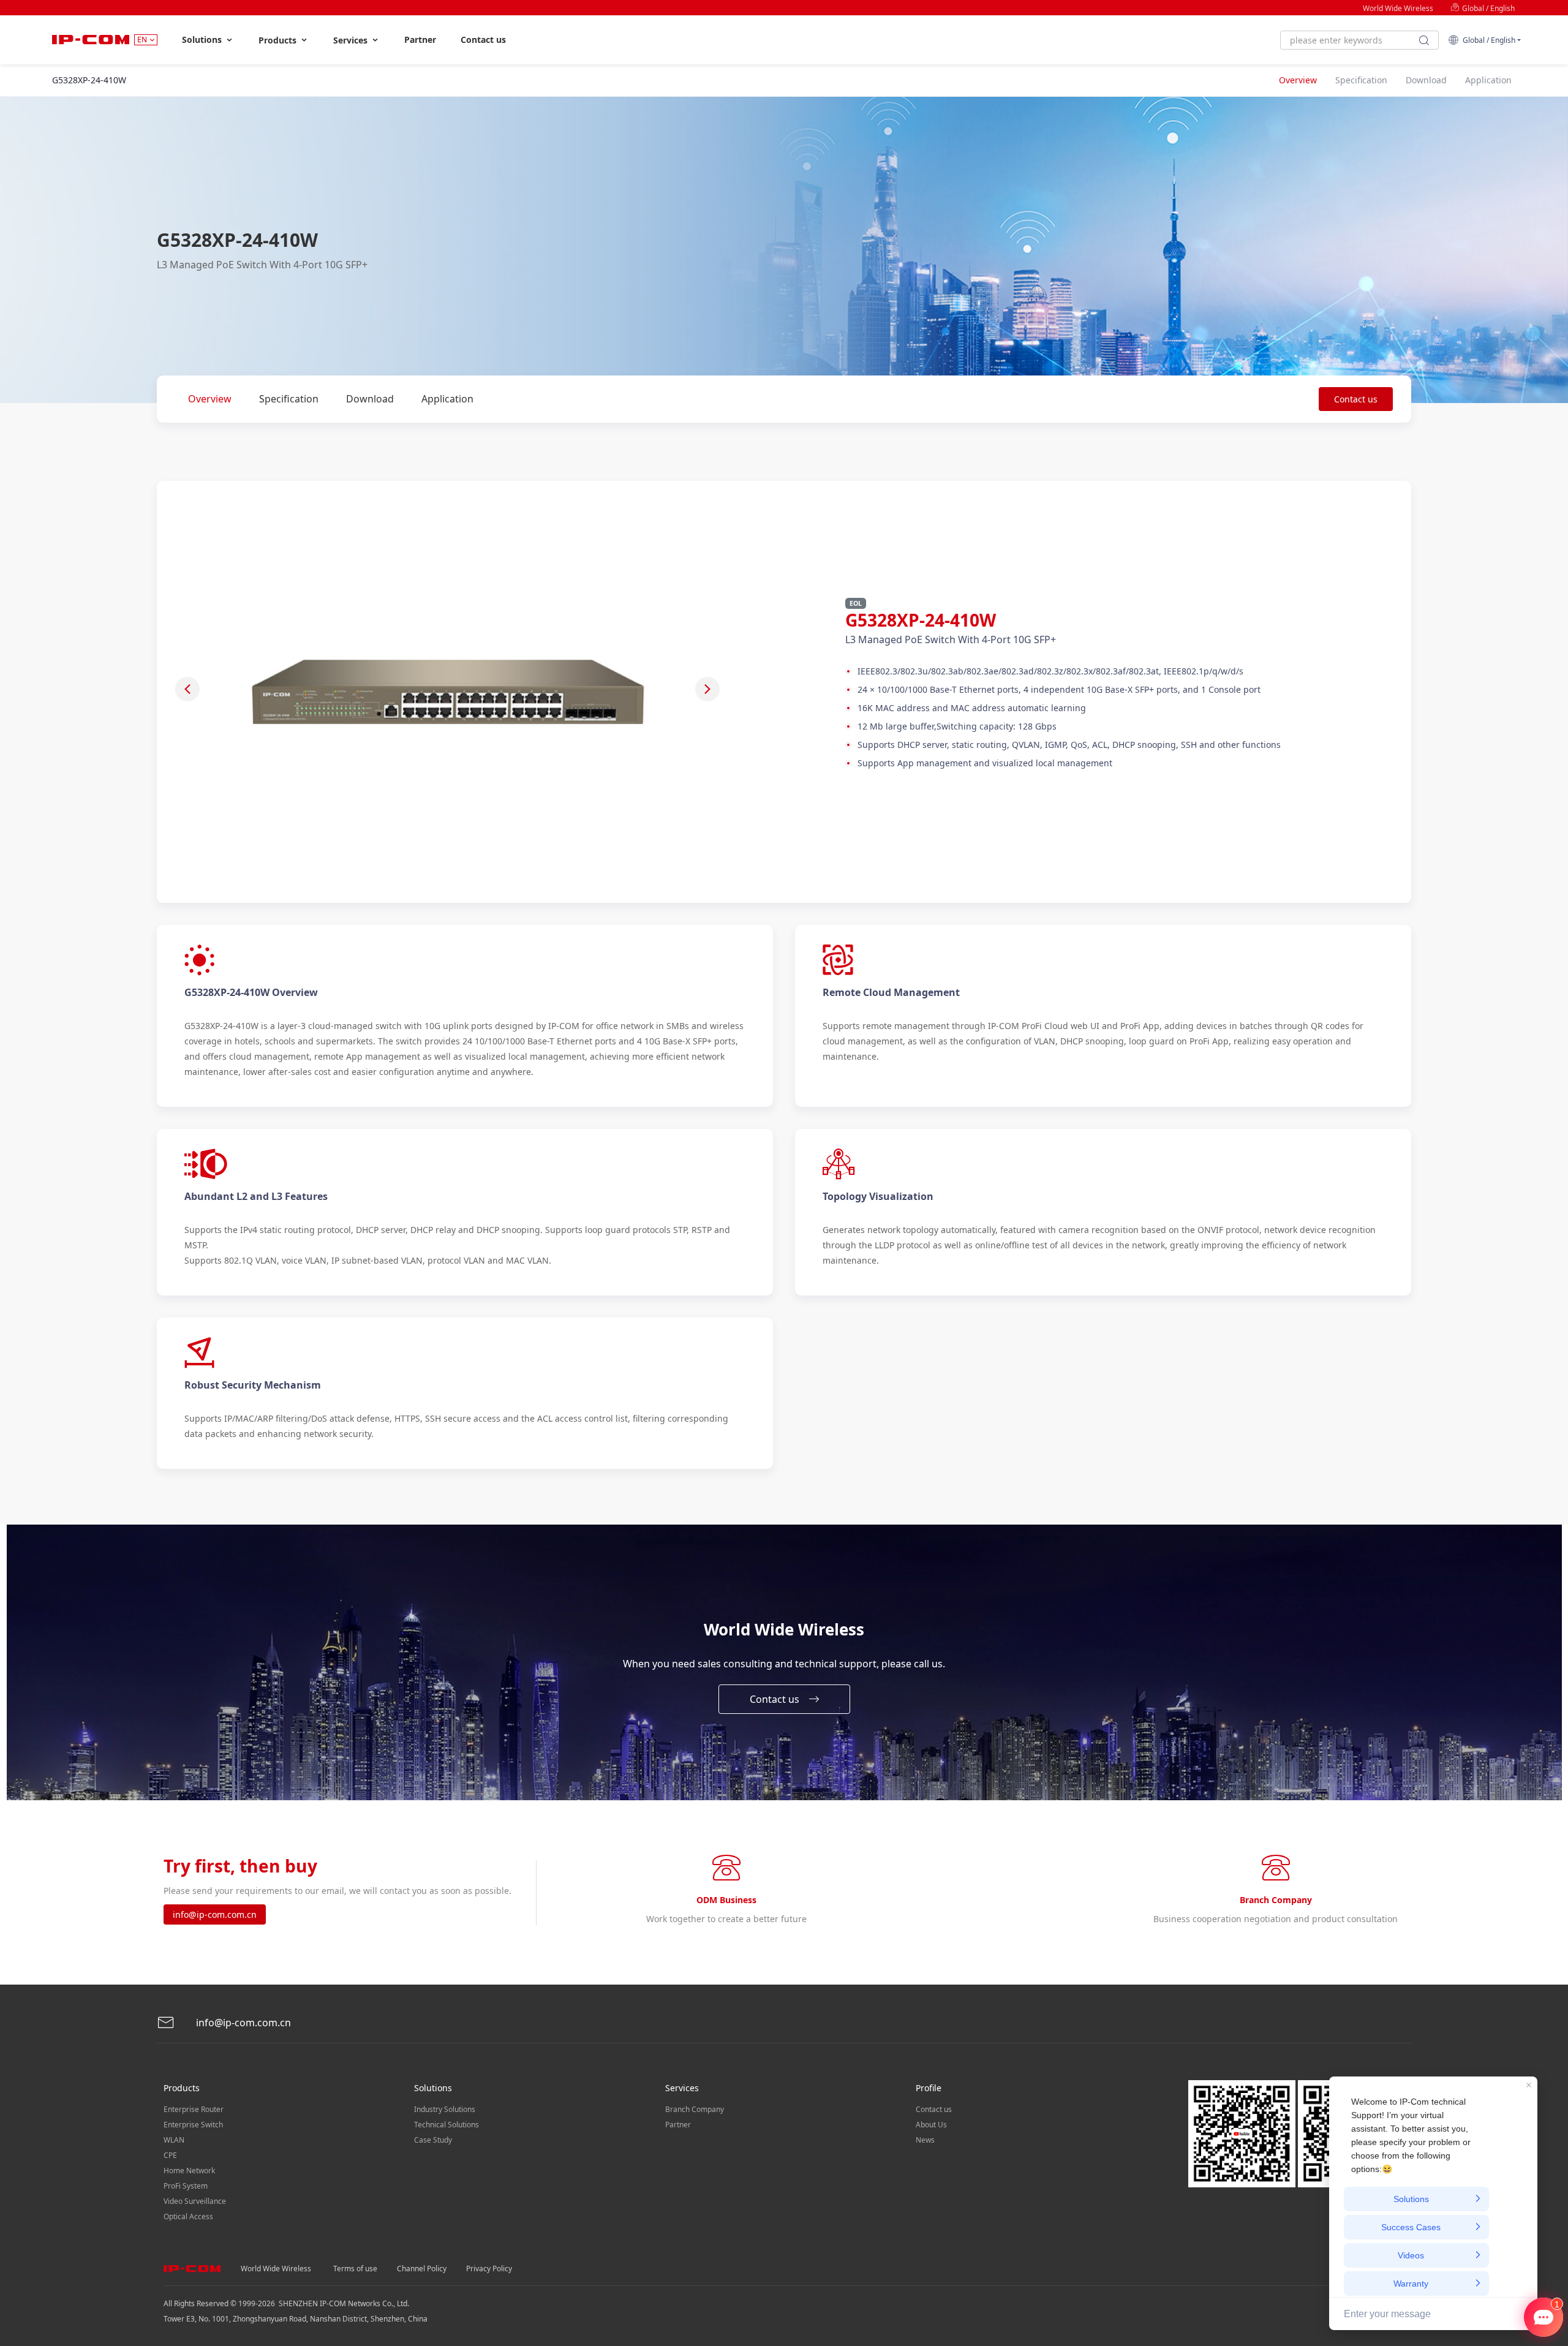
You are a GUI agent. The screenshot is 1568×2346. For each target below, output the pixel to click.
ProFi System (186, 2186)
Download (370, 399)
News (925, 2140)
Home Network (189, 2171)
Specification (289, 399)
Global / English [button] (1487, 40)
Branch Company (695, 2109)
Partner (420, 40)
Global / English (1487, 8)
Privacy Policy (489, 2269)
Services (352, 40)
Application (447, 399)
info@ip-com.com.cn (215, 1914)
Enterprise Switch (193, 2125)
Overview (210, 399)
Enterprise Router (194, 2109)
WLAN (174, 2140)
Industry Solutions (445, 2109)
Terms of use (355, 2269)
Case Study (433, 2140)
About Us (931, 2125)
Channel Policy (422, 2269)
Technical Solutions (447, 2125)
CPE (170, 2155)
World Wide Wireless (1398, 8)
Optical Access (188, 2216)
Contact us (483, 40)
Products (279, 40)
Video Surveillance (195, 2201)
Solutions (203, 40)
